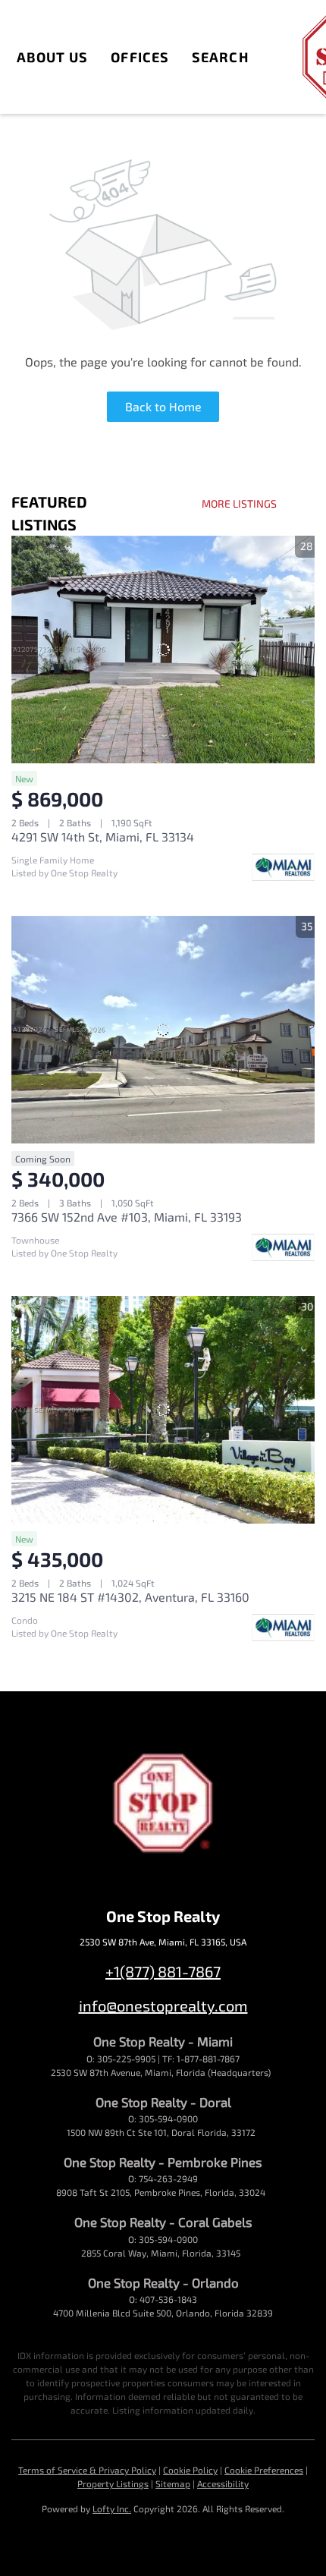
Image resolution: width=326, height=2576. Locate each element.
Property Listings (113, 2483)
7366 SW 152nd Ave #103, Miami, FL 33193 (127, 1217)
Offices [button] (140, 57)
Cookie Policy (190, 2470)
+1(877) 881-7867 (163, 1971)
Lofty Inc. (112, 2508)
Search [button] (220, 57)
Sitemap (173, 2483)
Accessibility (223, 2483)
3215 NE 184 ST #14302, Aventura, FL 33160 (130, 1597)
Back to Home (163, 406)
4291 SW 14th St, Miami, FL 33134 (103, 837)
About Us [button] (53, 57)
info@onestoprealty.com (163, 2005)
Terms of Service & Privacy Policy (87, 2470)
